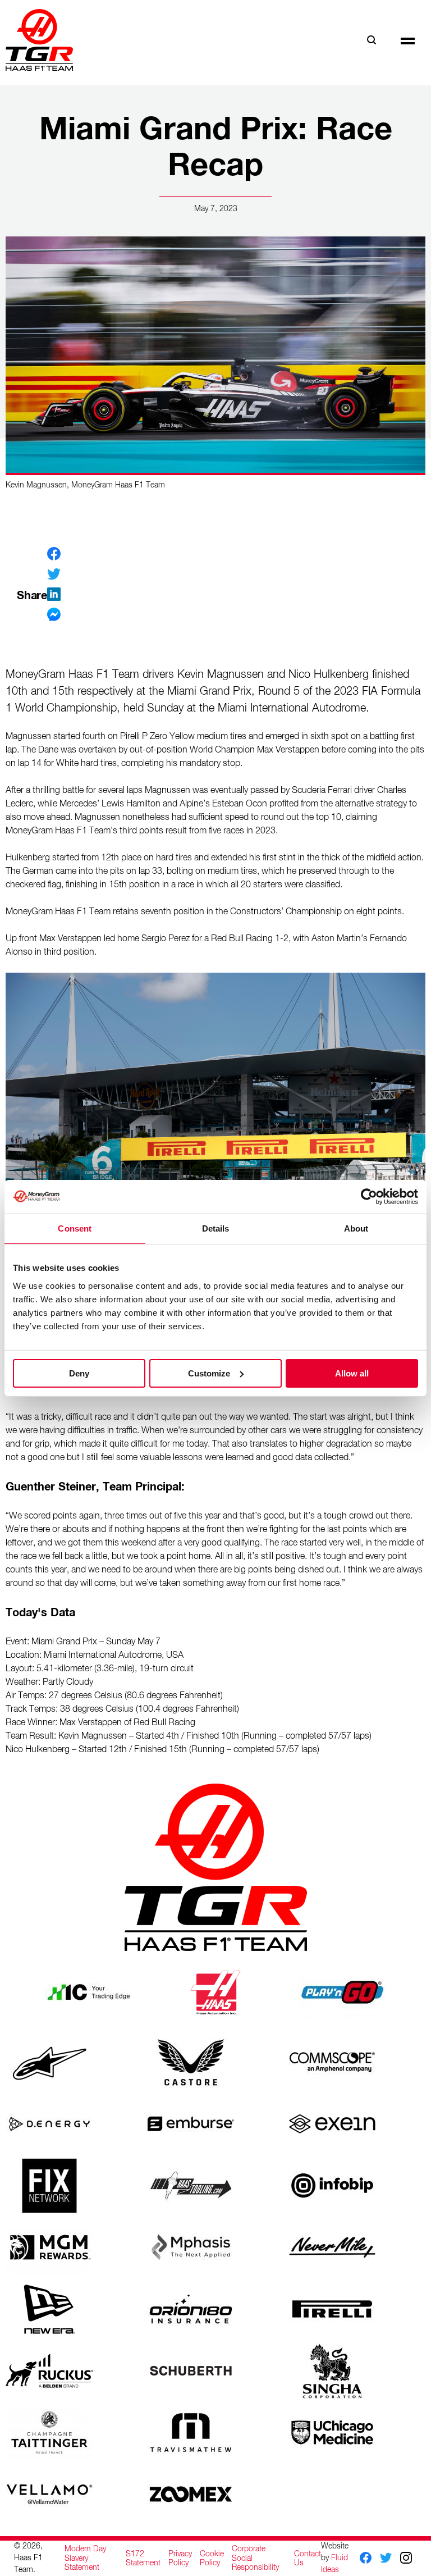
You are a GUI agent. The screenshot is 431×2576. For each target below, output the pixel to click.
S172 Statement (143, 2559)
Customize (209, 1373)
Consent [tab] (75, 1228)
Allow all (352, 1373)
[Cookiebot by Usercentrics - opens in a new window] (369, 1196)
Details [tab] (216, 1228)
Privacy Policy (180, 2559)
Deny (79, 1373)
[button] (408, 40)
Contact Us (308, 2559)
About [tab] (356, 1228)
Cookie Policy (212, 2559)
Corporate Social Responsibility (255, 2558)
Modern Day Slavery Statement (85, 2558)
